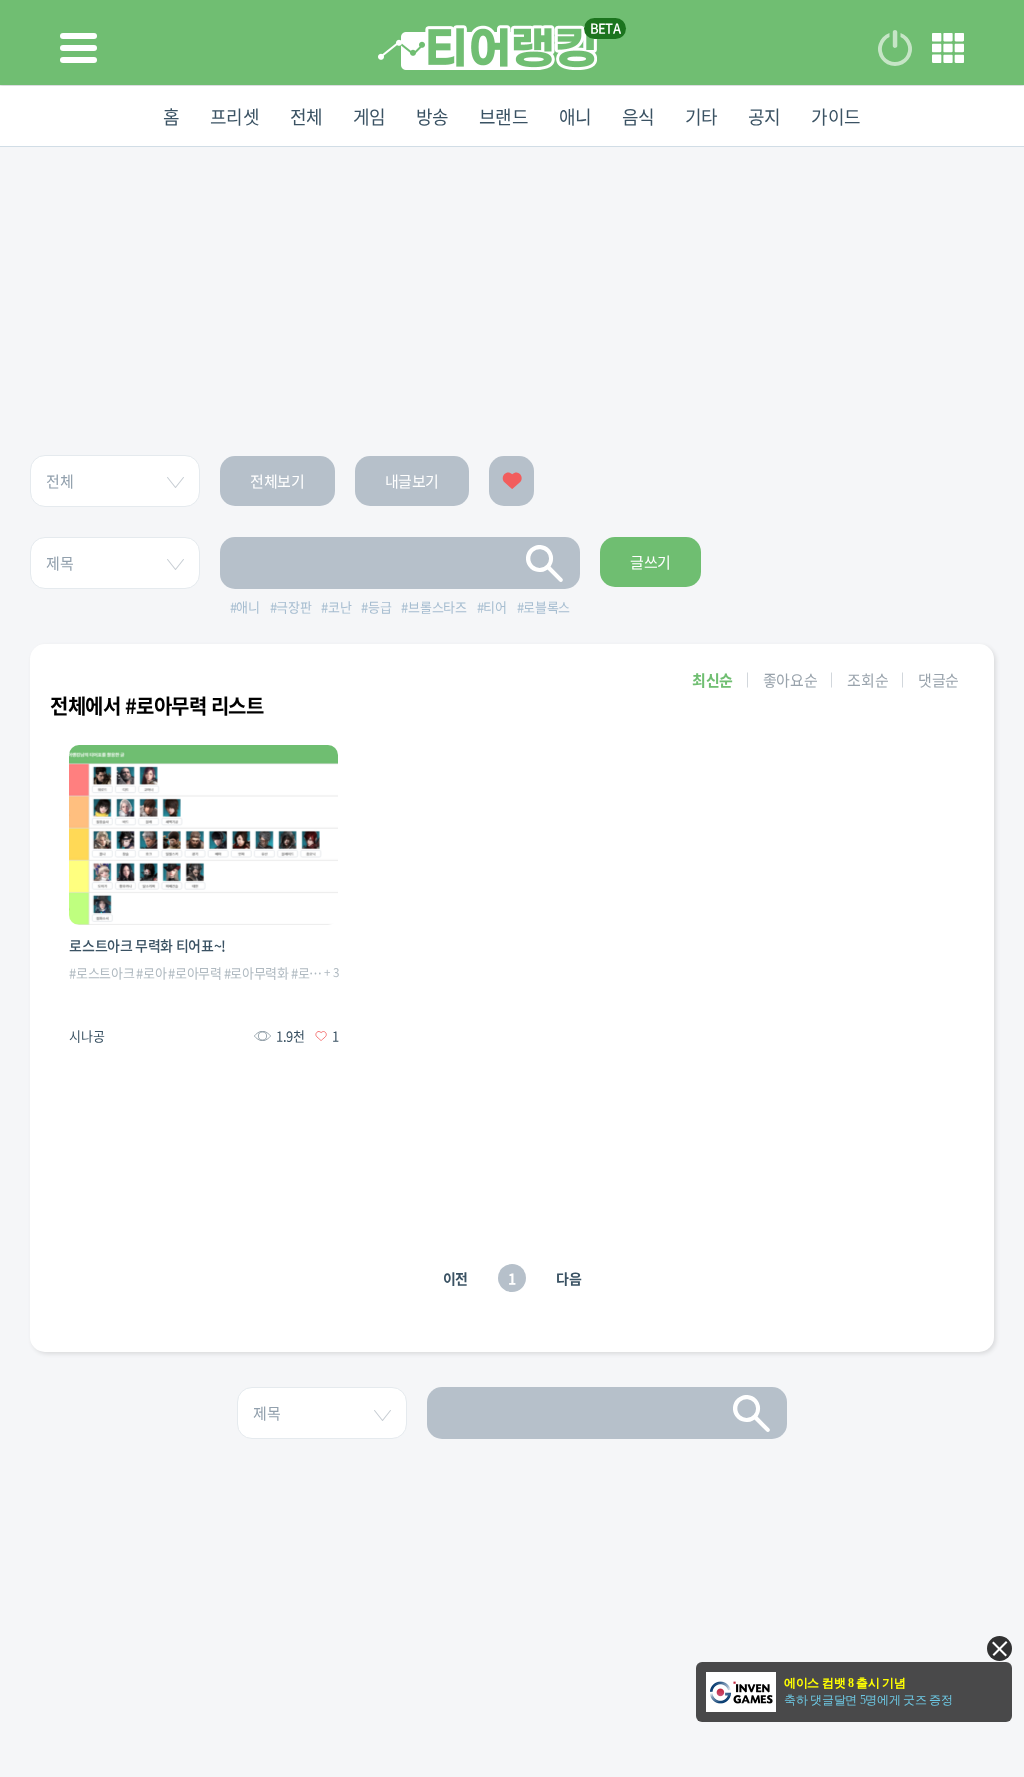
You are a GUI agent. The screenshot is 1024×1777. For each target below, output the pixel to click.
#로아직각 (317, 972)
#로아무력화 (256, 972)
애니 (575, 116)
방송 (432, 116)
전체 (306, 116)
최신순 (712, 680)
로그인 (895, 48)
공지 (764, 116)
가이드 (836, 116)
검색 (545, 563)
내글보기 (412, 481)
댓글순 (938, 680)
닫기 (999, 1648)
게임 (369, 116)
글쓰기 (650, 562)
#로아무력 (194, 972)
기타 (701, 116)
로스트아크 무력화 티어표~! (147, 945)
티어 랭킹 (487, 47)
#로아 (151, 972)
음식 (638, 116)
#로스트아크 (101, 972)
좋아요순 (790, 680)
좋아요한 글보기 (511, 481)
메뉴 (948, 48)
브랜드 (504, 116)
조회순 (867, 680)
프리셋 (235, 116)
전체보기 (277, 481)
